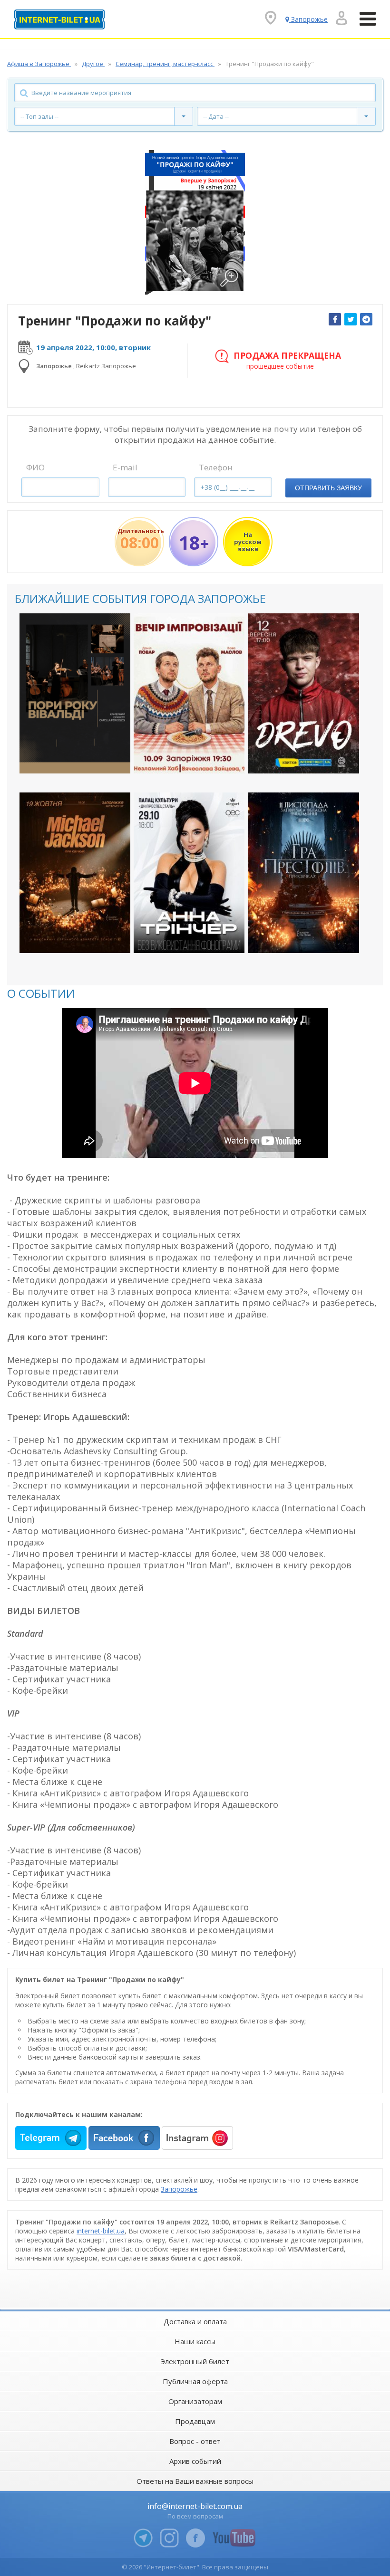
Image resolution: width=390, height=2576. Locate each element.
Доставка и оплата (195, 2321)
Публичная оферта (195, 2381)
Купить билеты (68, 758)
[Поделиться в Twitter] (351, 319)
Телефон (216, 467)
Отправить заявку (328, 488)
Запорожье (179, 2189)
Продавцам (195, 2421)
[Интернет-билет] (59, 19)
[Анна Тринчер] (189, 873)
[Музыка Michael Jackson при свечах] (75, 873)
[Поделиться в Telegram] (366, 319)
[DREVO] (304, 693)
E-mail (125, 467)
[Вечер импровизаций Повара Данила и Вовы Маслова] (189, 693)
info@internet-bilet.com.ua (195, 2506)
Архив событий (195, 2461)
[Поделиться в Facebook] (335, 319)
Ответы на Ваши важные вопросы (195, 2481)
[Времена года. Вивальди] (75, 693)
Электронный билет (195, 2361)
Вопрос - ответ (195, 2441)
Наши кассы (195, 2341)
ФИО (35, 467)
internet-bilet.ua (101, 2231)
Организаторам (195, 2401)
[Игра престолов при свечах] (304, 873)
